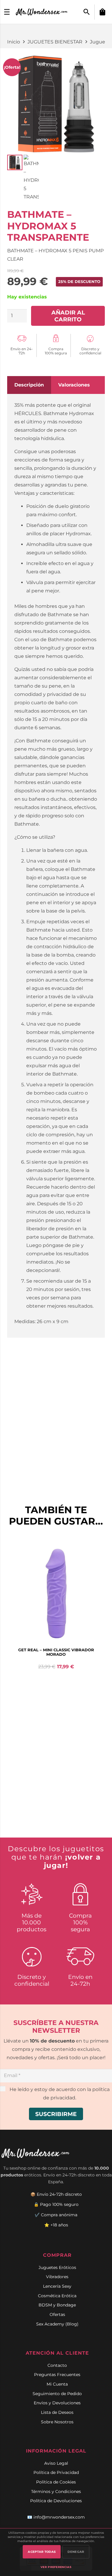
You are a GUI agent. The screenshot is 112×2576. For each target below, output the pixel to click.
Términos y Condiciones (56, 2492)
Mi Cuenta (57, 2384)
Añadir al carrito (68, 316)
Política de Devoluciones (56, 2501)
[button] (87, 12)
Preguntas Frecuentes (57, 2375)
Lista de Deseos (57, 2412)
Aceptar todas (42, 2552)
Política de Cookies (56, 2482)
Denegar (76, 2552)
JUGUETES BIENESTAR (55, 42)
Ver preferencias (56, 2567)
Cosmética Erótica (57, 2296)
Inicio (14, 42)
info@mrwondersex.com (59, 2517)
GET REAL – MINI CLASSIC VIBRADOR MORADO (56, 1652)
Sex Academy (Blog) (57, 2324)
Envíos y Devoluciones (57, 2403)
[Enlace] (42, 12)
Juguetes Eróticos (57, 2267)
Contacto (57, 2365)
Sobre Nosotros (57, 2422)
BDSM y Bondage (57, 2305)
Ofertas (57, 2314)
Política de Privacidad (56, 2472)
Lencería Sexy (57, 2286)
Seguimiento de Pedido (57, 2394)
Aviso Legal (56, 2463)
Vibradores (57, 2277)
